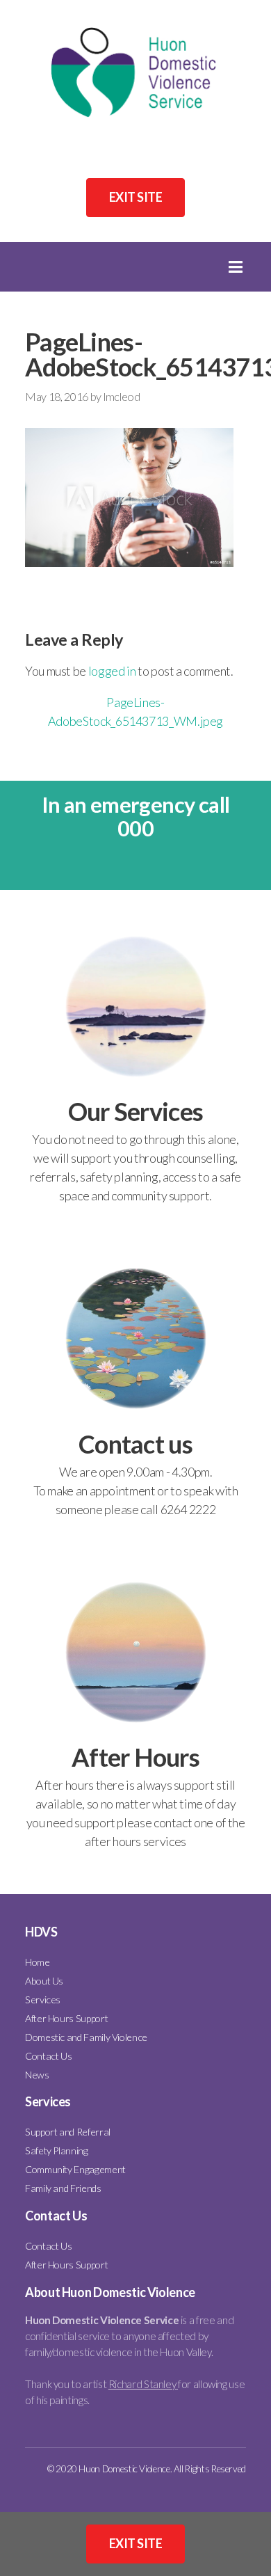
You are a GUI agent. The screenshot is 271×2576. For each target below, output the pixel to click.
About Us (44, 1980)
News (37, 2074)
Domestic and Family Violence (86, 2036)
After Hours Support (66, 2018)
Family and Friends (63, 2188)
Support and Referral (68, 2132)
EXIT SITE (135, 197)
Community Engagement (75, 2169)
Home (38, 1961)
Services (43, 1999)
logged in (112, 671)
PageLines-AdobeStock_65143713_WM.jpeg (135, 711)
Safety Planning (57, 2150)
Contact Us (48, 2055)
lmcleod (122, 396)
